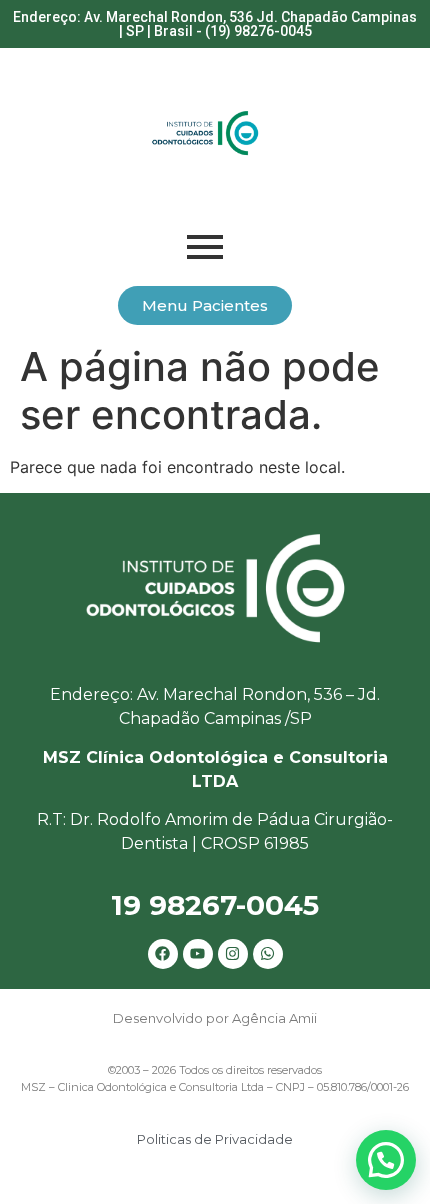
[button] (386, 1160)
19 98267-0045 (215, 905)
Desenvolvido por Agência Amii (215, 1018)
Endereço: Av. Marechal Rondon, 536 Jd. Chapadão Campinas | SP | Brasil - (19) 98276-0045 (215, 24)
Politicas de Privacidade (215, 1139)
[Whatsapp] (268, 954)
